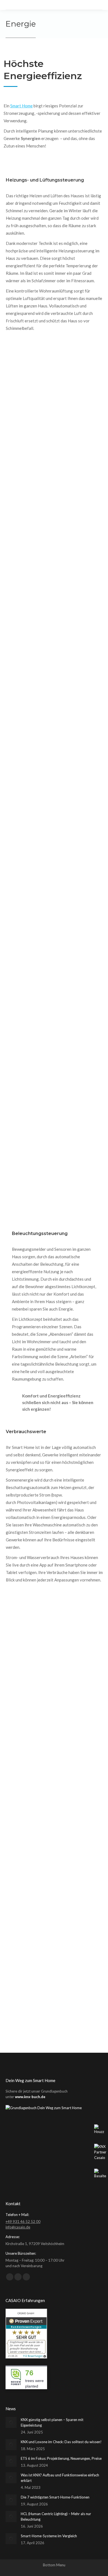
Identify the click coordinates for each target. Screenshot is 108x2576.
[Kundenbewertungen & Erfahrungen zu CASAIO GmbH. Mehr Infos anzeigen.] (26, 2357)
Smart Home (21, 106)
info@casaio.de (18, 2227)
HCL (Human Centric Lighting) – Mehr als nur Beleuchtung (56, 2517)
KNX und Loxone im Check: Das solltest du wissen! (61, 2442)
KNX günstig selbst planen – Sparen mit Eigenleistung (52, 2422)
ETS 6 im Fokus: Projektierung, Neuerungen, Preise (61, 2458)
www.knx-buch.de (30, 2097)
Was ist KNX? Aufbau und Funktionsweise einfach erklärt (60, 2478)
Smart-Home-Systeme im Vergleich (49, 2536)
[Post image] (11, 2422)
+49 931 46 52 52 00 (23, 2222)
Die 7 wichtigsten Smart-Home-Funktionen (55, 2497)
